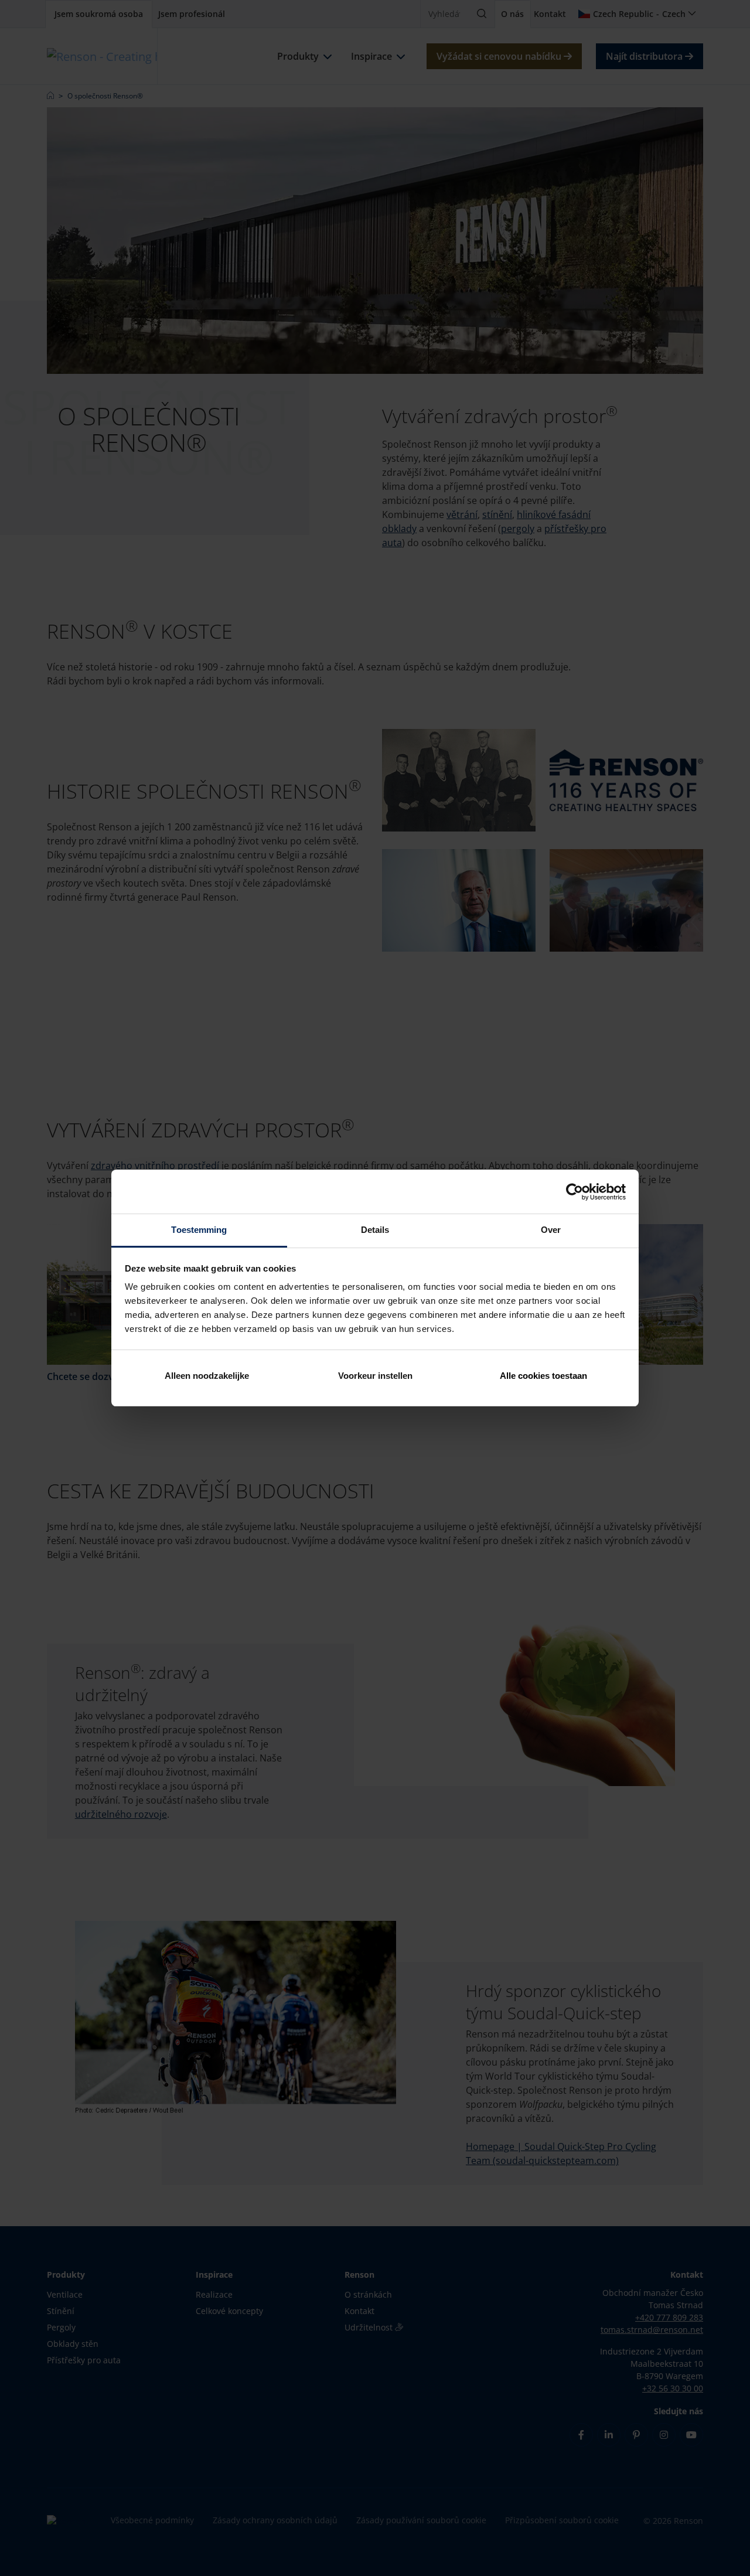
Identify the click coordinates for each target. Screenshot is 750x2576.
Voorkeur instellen (375, 1376)
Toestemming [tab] (199, 1230)
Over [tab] (551, 1230)
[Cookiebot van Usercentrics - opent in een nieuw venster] (575, 1192)
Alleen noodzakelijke (207, 1376)
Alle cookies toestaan (543, 1376)
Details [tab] (375, 1230)
